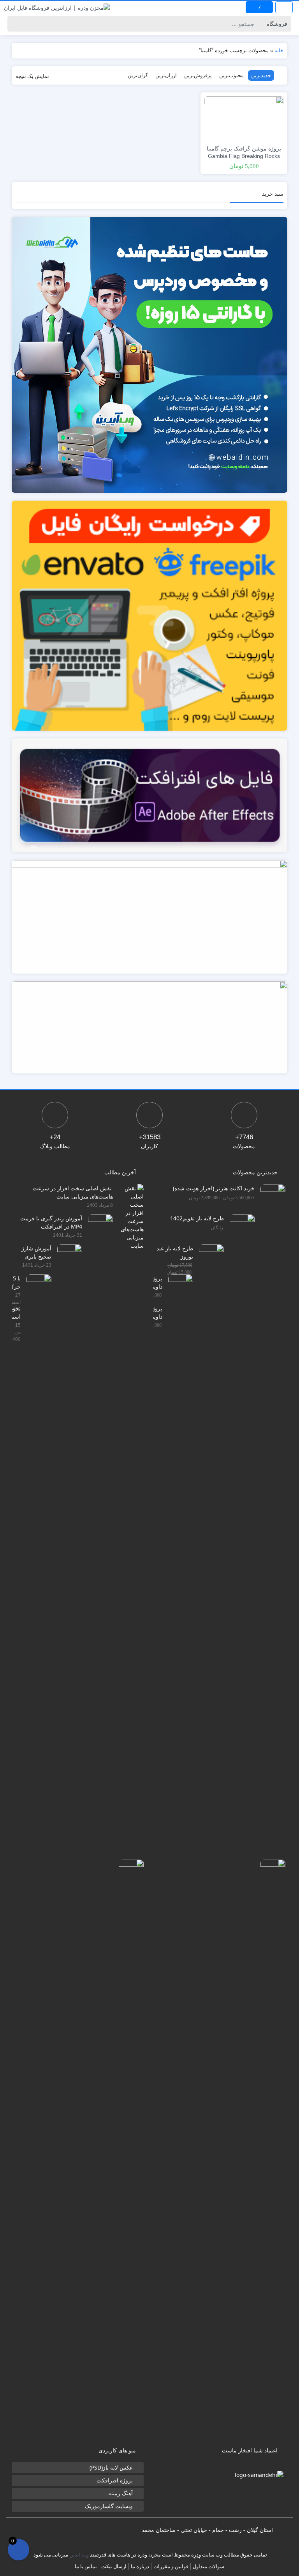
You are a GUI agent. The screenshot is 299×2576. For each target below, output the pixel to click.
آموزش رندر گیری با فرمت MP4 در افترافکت (51, 1222)
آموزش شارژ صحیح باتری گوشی (36, 1252)
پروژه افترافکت (115, 2480)
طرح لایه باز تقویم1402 (197, 1218)
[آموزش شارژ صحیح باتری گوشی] (67, 1536)
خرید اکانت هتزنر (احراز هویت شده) (214, 1188)
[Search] (15, 24)
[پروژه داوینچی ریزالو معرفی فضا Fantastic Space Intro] (178, 1566)
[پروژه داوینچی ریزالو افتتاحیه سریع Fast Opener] (270, 2151)
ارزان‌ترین (166, 75)
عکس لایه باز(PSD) (111, 2467)
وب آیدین (79, 2555)
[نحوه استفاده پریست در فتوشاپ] (128, 2151)
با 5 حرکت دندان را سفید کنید (16, 1282)
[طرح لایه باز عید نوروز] (208, 1536)
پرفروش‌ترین (198, 75)
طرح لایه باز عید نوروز (175, 1252)
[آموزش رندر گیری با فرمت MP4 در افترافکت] (98, 1506)
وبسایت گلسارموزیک (109, 2506)
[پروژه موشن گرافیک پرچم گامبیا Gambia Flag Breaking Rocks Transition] (244, 118)
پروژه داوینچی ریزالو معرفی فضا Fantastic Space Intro (158, 1282)
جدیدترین (261, 75)
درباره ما (140, 2566)
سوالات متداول (208, 2566)
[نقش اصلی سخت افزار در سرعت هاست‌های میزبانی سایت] (128, 1216)
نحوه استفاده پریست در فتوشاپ (16, 1312)
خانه (279, 50)
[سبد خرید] (18, 2550)
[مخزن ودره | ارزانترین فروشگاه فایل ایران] (57, 7)
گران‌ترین (138, 75)
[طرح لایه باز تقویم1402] (239, 1506)
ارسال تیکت (114, 2566)
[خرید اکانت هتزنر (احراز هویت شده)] (270, 1476)
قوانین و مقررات (171, 2566)
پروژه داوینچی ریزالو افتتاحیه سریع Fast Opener (158, 1312)
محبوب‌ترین (231, 75)
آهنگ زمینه (120, 2493)
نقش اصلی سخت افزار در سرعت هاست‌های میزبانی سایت (73, 1192)
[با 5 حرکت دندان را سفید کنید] (36, 1566)
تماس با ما (86, 2566)
